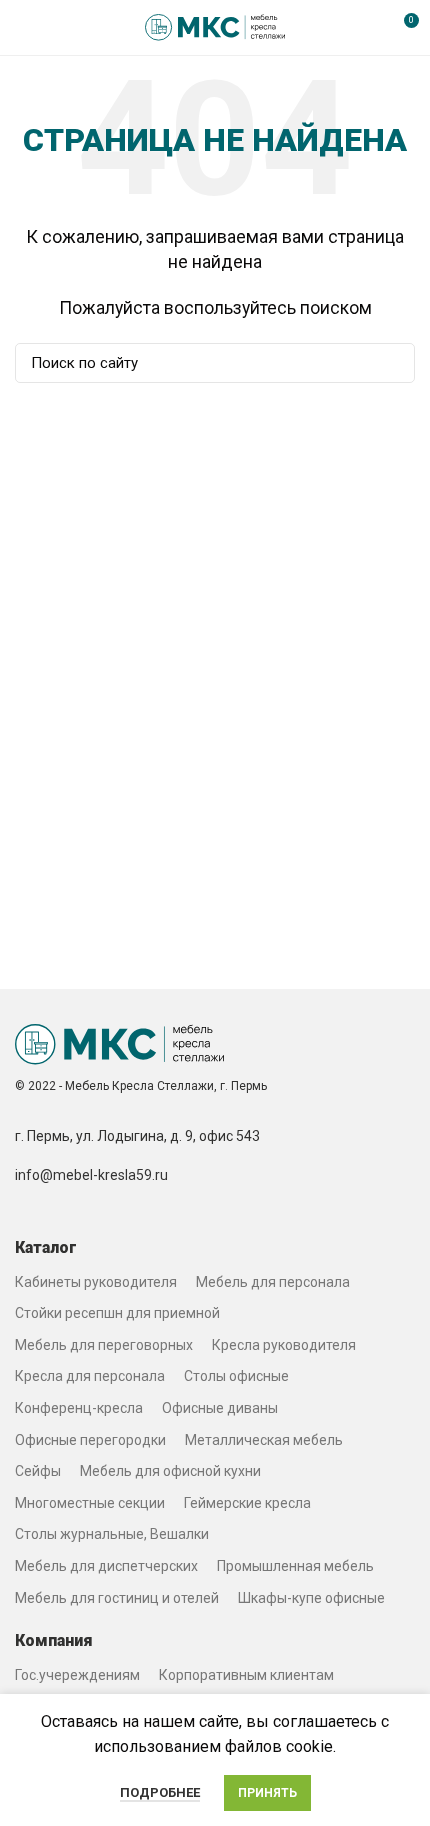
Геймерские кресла (247, 1503)
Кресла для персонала (90, 1376)
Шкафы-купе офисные (311, 1598)
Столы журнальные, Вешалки (112, 1534)
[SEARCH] (388, 363)
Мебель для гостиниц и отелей (117, 1598)
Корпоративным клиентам (246, 1675)
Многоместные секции (90, 1503)
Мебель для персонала (273, 1282)
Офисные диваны (220, 1408)
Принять (267, 1793)
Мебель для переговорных (104, 1345)
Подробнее (160, 1792)
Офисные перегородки (90, 1440)
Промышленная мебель (295, 1566)
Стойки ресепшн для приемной (117, 1313)
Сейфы (38, 1471)
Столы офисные (236, 1376)
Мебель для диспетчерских (106, 1566)
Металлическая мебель (264, 1440)
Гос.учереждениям (77, 1675)
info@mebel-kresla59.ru (91, 1175)
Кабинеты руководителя (96, 1282)
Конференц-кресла (79, 1408)
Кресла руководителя (284, 1345)
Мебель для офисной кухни (170, 1471)
